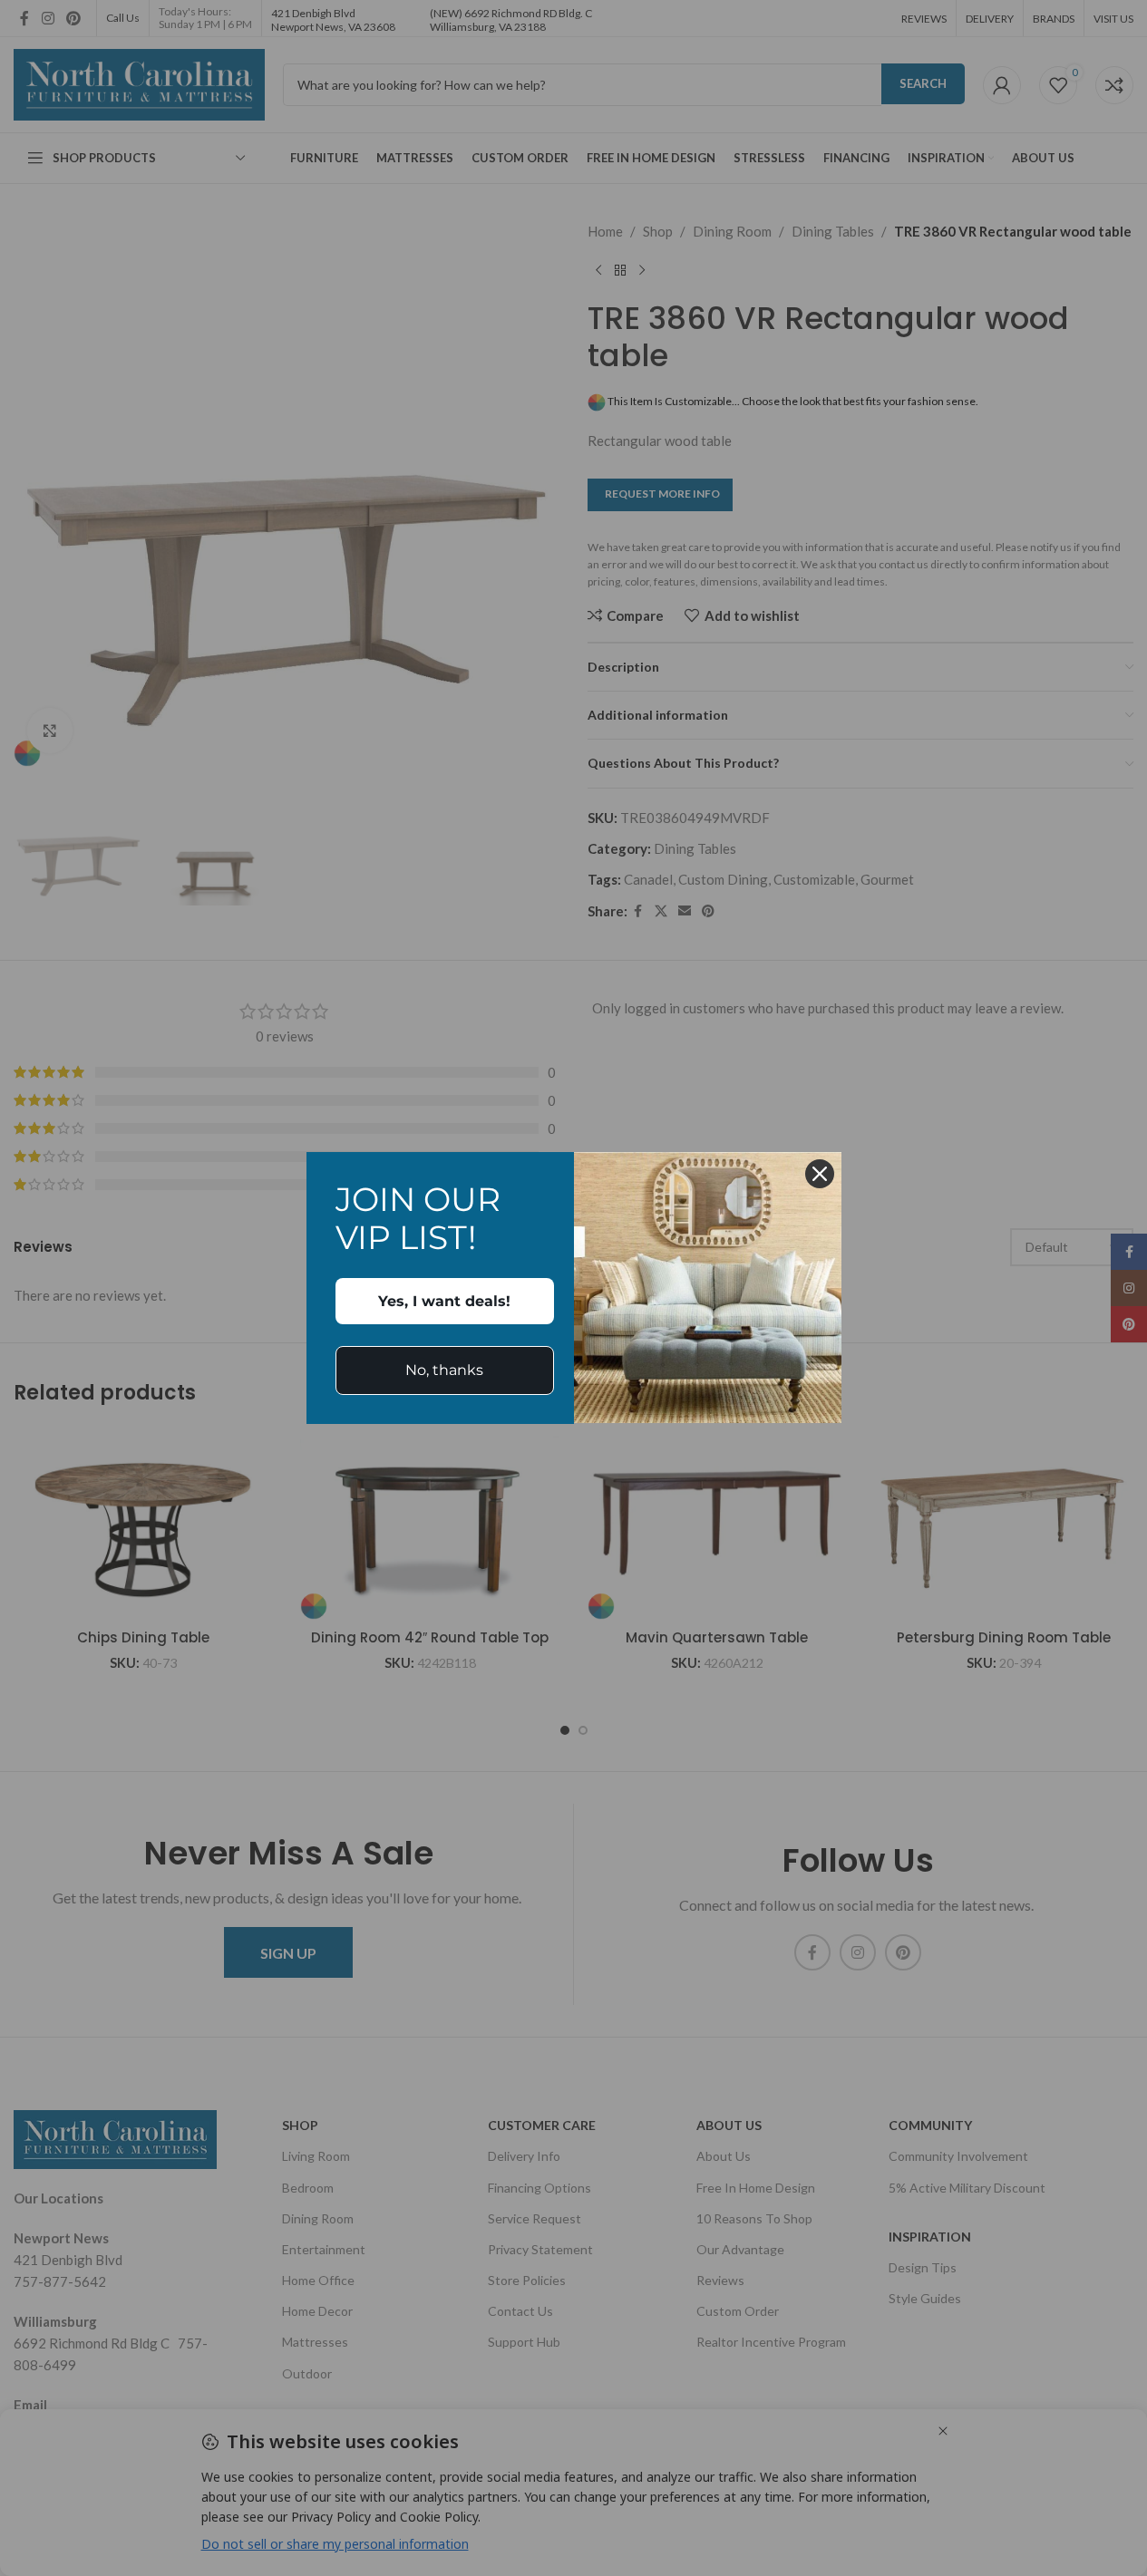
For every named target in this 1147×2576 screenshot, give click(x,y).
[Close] (820, 1174)
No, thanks (444, 1370)
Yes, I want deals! (444, 1301)
